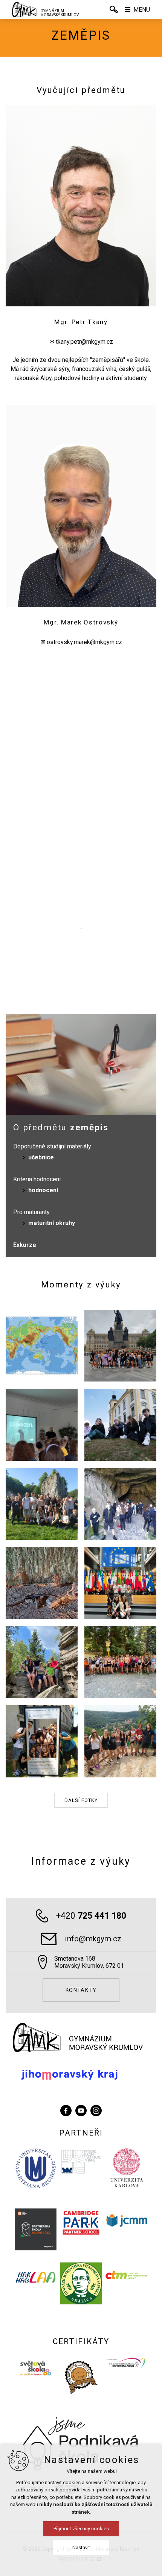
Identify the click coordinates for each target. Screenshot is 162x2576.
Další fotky (81, 1800)
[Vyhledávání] (114, 9)
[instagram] (96, 2110)
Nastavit (81, 2547)
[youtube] (81, 2110)
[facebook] (66, 2110)
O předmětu (61, 1127)
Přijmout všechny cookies (81, 2529)
